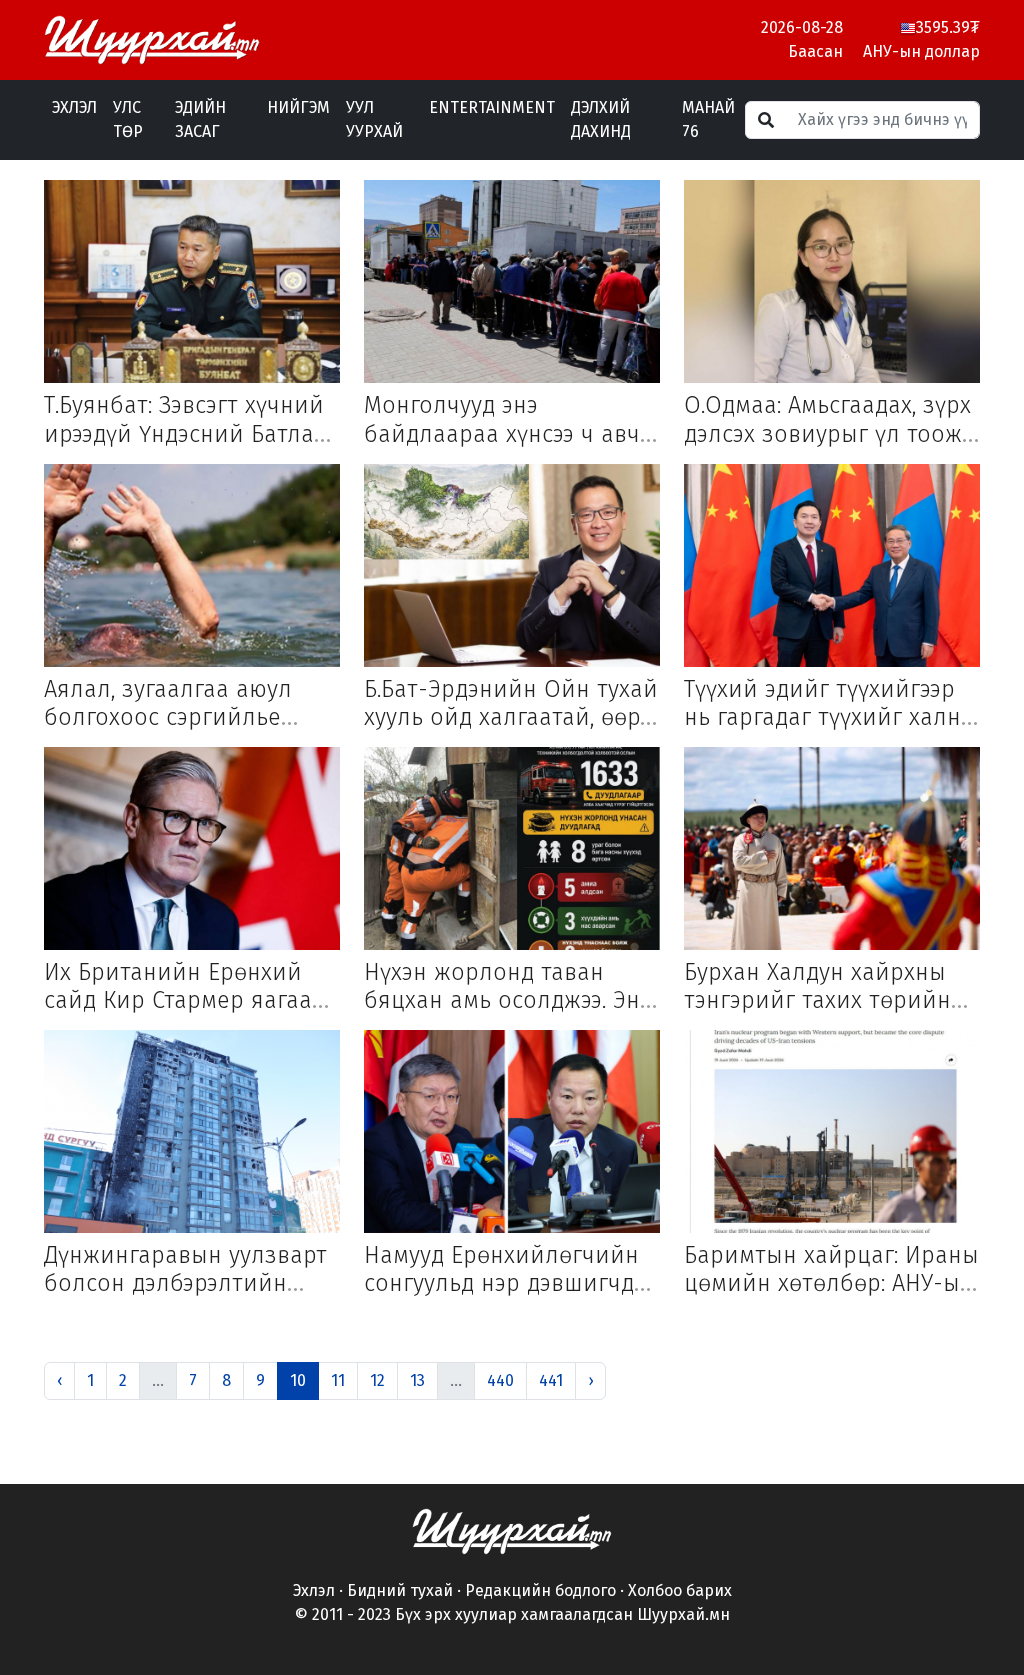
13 (417, 1380)
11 (338, 1380)
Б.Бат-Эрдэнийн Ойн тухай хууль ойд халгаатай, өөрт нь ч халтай (511, 717)
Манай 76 (708, 119)
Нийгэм (298, 107)
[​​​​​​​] (512, 1529)
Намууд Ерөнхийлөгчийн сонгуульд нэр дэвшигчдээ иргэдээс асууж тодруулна (509, 1283)
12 (377, 1380)
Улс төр (128, 119)
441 (551, 1380)
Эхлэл (74, 107)
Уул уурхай (374, 119)
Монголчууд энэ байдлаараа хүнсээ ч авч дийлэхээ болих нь (502, 433)
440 (500, 1380)
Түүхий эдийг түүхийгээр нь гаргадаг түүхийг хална (829, 703)
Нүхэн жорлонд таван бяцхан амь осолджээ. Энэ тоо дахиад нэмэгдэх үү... (507, 1000)
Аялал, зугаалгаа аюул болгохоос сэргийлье (168, 703)
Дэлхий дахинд (601, 119)
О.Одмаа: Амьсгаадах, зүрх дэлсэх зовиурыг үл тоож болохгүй (827, 433)
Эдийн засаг (200, 119)
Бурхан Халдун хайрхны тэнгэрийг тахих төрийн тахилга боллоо (817, 1000)
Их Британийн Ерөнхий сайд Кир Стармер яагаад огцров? (184, 1000)
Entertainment (492, 107)
